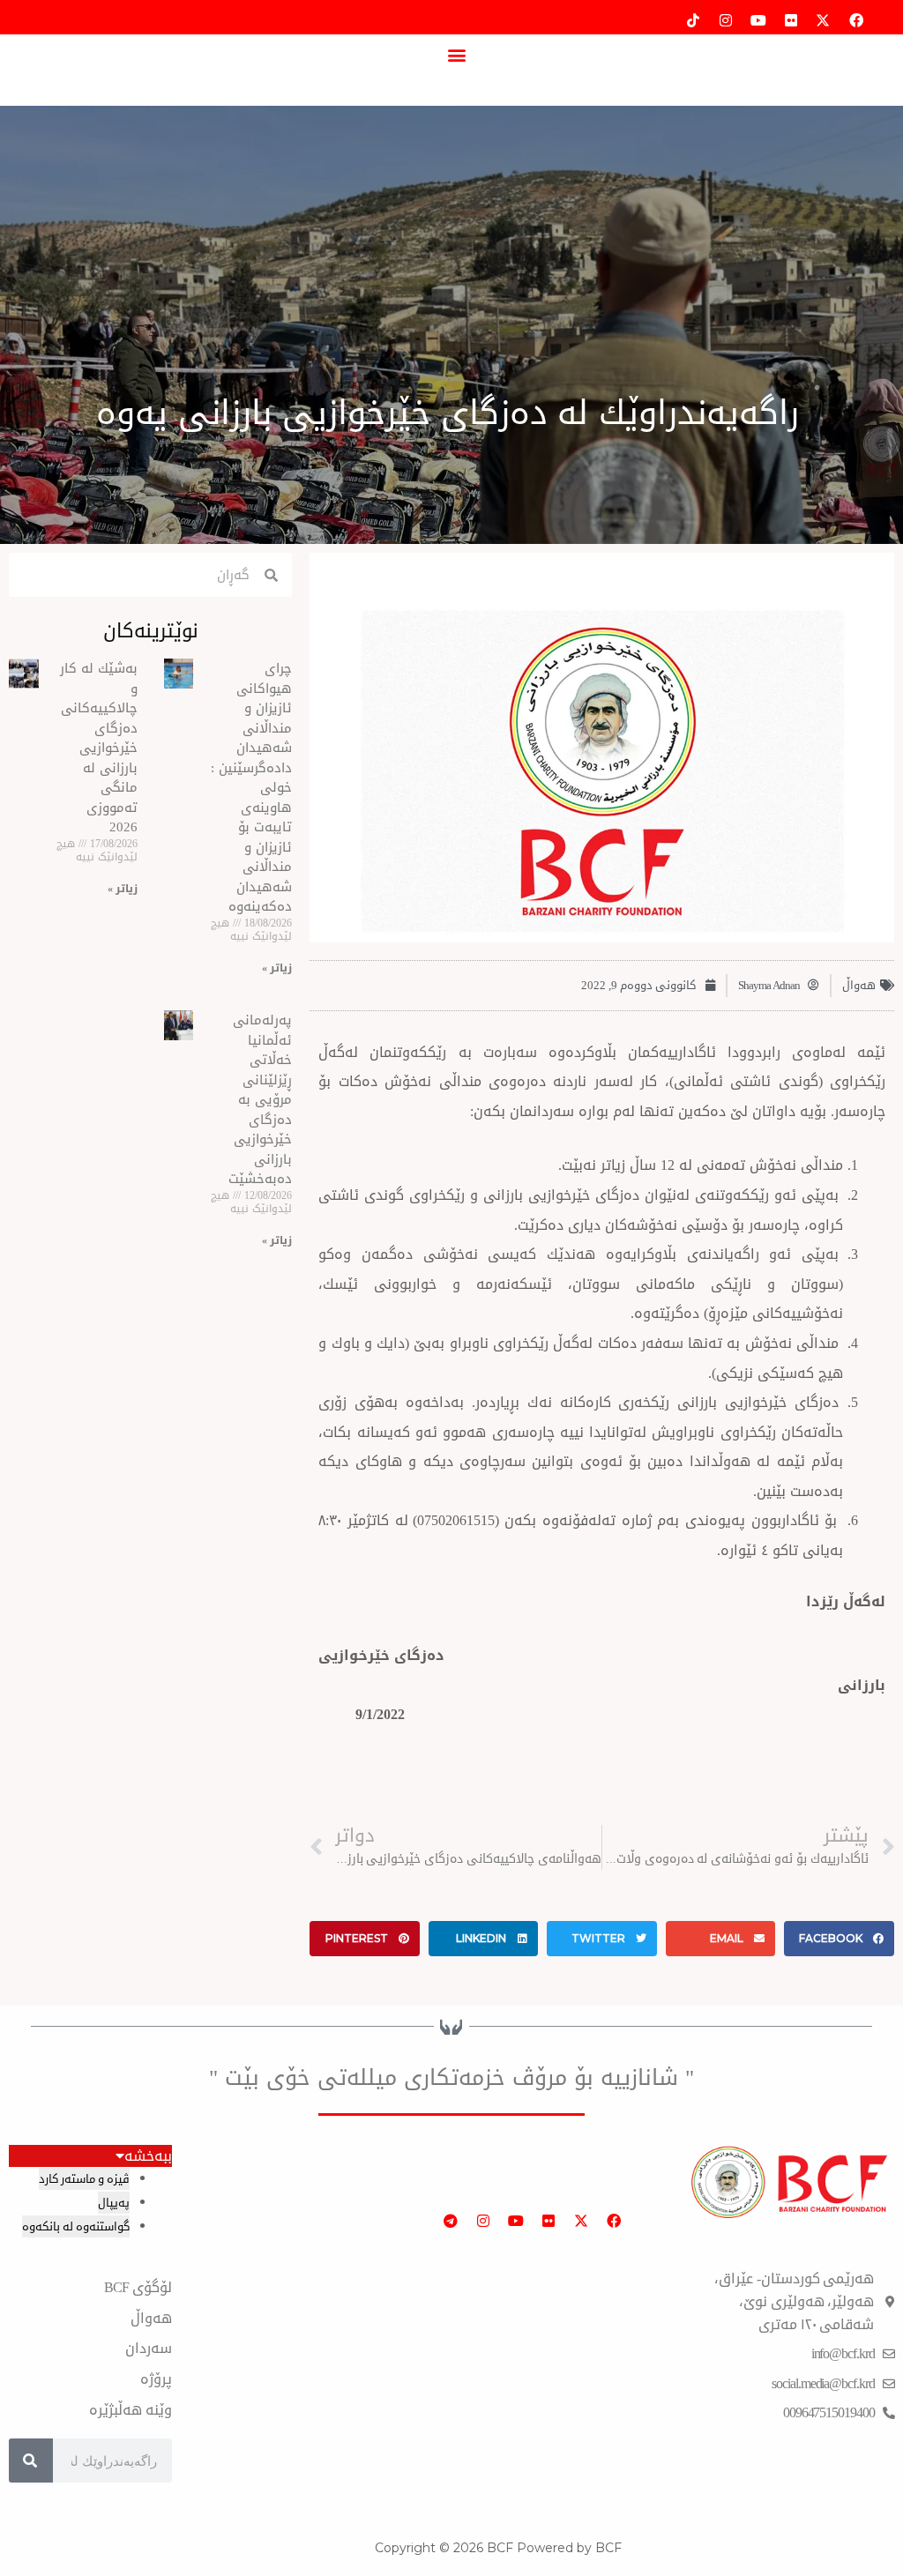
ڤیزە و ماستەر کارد (84, 2179)
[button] (456, 54)
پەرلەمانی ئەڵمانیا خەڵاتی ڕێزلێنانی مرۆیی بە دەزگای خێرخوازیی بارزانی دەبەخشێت (260, 1099)
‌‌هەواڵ (859, 985)
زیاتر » (277, 968)
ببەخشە (148, 2156)
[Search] (31, 2461)
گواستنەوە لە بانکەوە (76, 2226)
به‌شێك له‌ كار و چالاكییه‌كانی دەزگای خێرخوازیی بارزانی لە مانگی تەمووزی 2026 (99, 748)
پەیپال (114, 2203)
